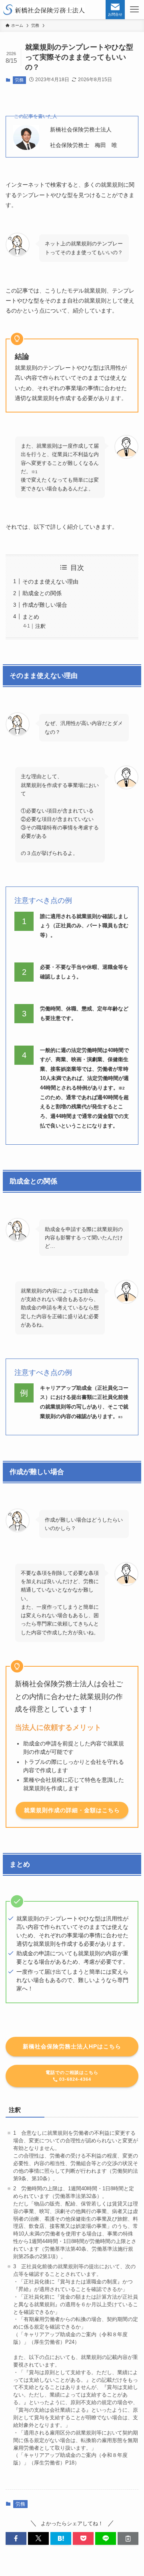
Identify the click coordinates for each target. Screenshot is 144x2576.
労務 (19, 80)
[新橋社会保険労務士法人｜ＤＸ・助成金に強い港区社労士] (44, 10)
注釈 (40, 626)
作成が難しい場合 (45, 605)
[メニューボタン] (134, 10)
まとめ (31, 617)
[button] (16, 2538)
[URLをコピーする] (128, 2538)
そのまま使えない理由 (50, 582)
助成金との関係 (42, 593)
